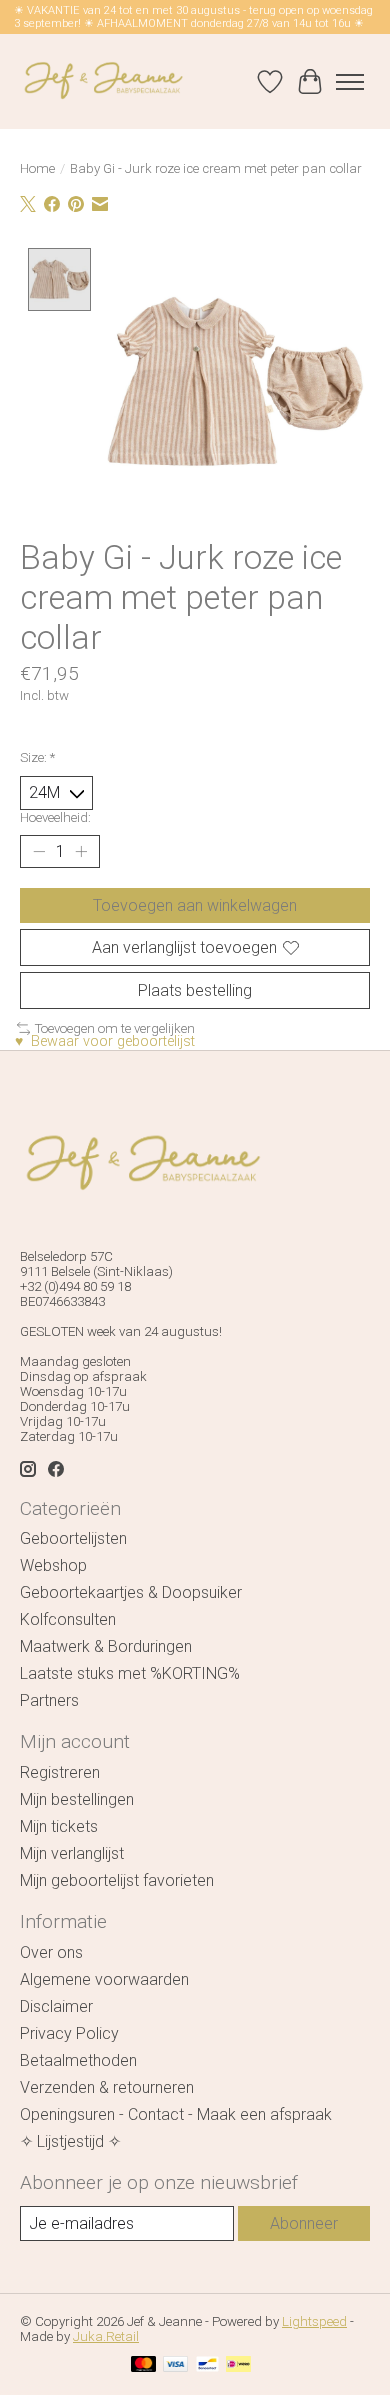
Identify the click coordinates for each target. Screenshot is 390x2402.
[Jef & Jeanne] (103, 81)
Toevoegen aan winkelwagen (195, 905)
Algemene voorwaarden (104, 1979)
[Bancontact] (207, 2365)
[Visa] (176, 2365)
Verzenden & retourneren (107, 2087)
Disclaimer (56, 2006)
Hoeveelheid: (55, 817)
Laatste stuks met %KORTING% (130, 1673)
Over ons (51, 1952)
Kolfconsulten (68, 1619)
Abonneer (304, 2223)
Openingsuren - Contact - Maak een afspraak (176, 2114)
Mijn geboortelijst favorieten (117, 1880)
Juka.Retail (106, 2336)
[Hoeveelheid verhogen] (81, 851)
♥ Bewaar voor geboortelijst (105, 1041)
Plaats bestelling (195, 990)
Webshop (53, 1565)
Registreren (60, 1772)
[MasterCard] (144, 2365)
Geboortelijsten (73, 1538)
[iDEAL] (238, 2365)
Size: (37, 757)
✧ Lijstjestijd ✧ (70, 2141)
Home (37, 168)
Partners (49, 1700)
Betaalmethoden (78, 2060)
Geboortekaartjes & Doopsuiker (131, 1592)
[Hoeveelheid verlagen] (39, 851)
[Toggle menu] (350, 82)
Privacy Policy (69, 2033)
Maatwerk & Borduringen (106, 1646)
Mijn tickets (59, 1826)
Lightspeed (314, 2321)
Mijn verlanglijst (72, 1853)
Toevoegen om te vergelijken (115, 1028)
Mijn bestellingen (77, 1799)
